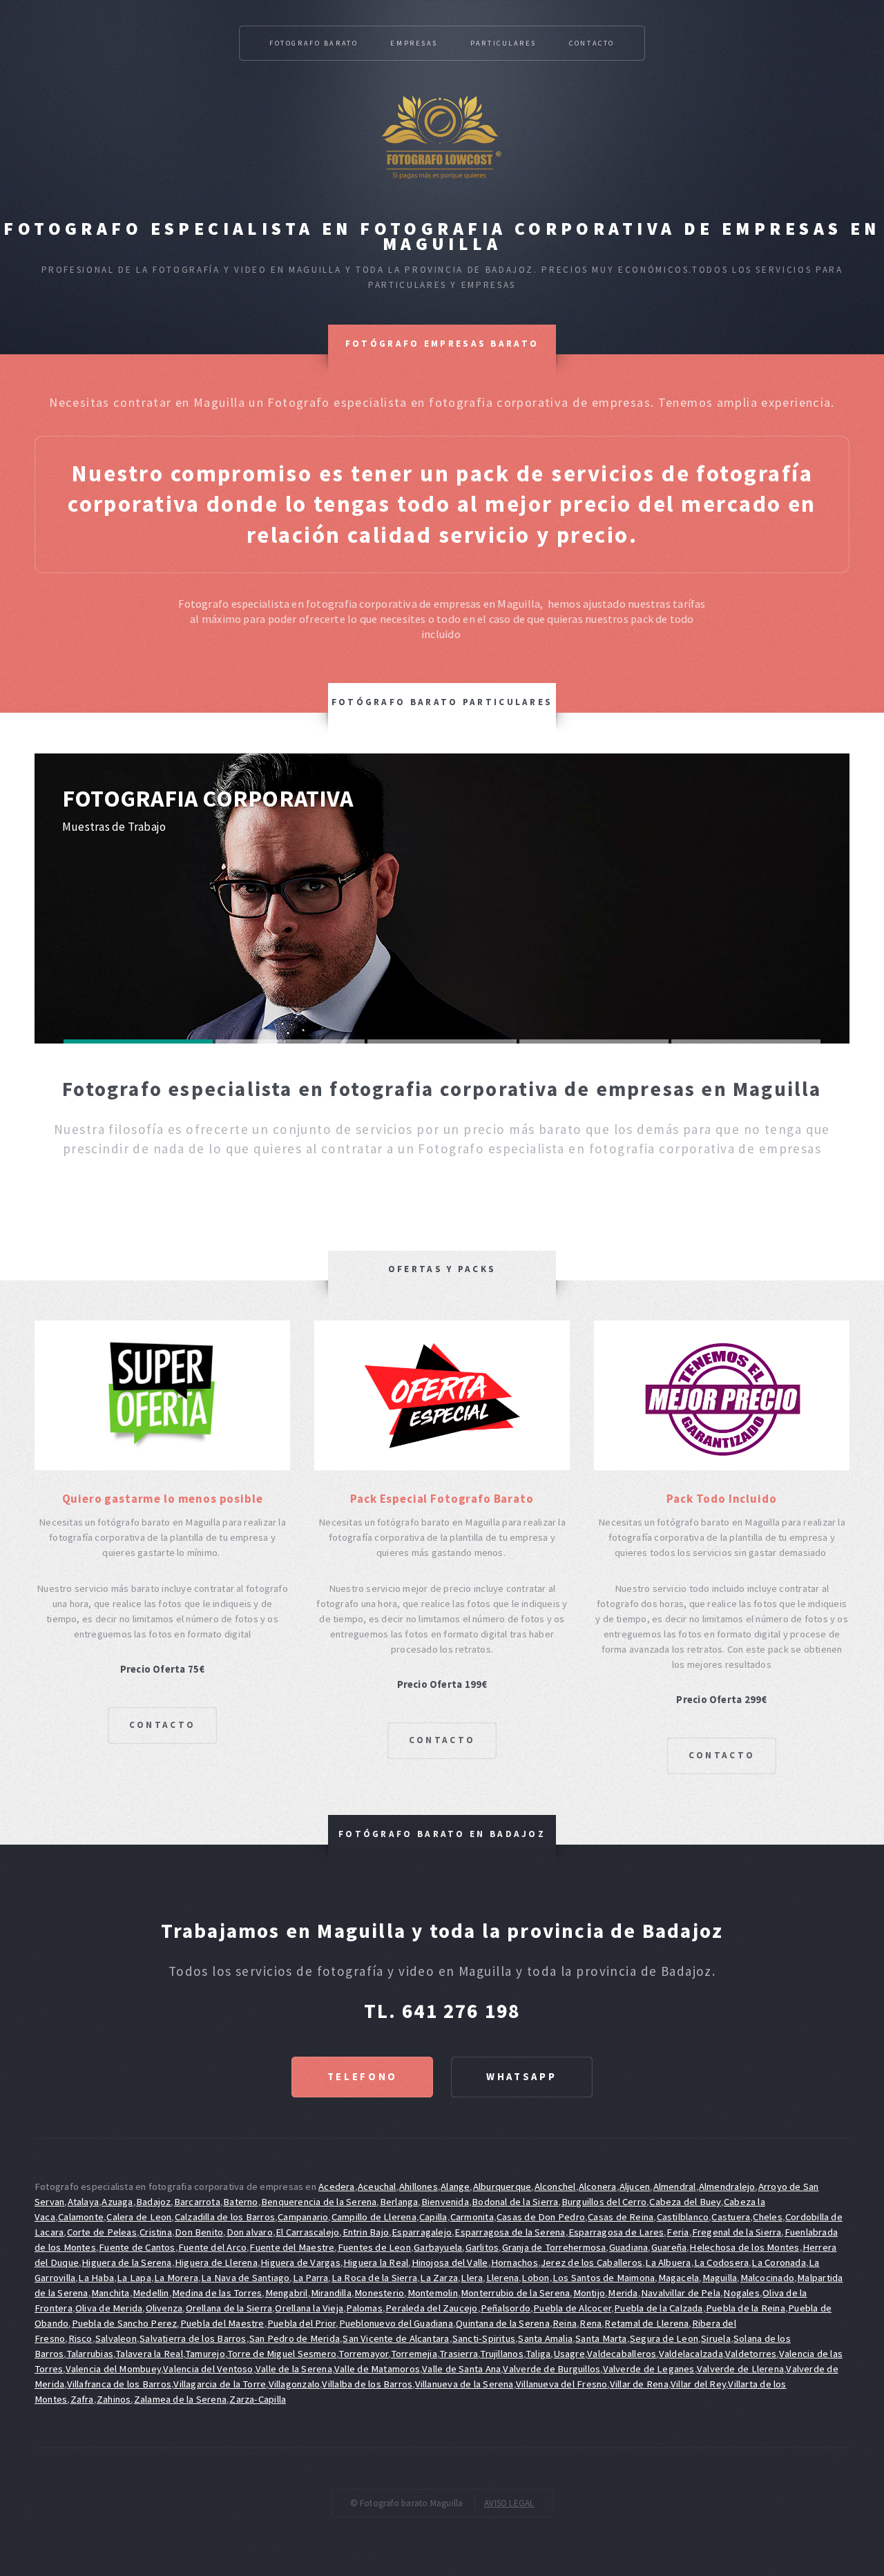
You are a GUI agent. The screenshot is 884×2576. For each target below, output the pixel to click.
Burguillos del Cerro (604, 2202)
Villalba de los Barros (367, 2384)
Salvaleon (116, 2338)
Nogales (741, 2293)
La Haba (96, 2278)
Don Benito (199, 2232)
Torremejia (414, 2354)
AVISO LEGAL (509, 2503)
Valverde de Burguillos (551, 2369)
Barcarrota (197, 2202)
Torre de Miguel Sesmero (282, 2354)
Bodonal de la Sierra (515, 2202)
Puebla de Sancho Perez (125, 2323)
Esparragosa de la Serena (510, 2232)
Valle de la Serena (294, 2369)
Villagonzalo (295, 2384)
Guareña (669, 2247)
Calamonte (81, 2217)
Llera (472, 2278)
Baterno (241, 2202)
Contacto (592, 43)
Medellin (151, 2293)
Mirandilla (331, 2293)
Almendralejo (727, 2186)
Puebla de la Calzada (658, 2308)
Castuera (731, 2217)
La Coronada (778, 2262)
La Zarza (439, 2278)
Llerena (503, 2278)
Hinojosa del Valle (450, 2262)
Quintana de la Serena (503, 2323)
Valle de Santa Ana (461, 2369)
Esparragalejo (422, 2232)
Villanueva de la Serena (464, 2384)
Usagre (569, 2354)
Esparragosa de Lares (616, 2232)
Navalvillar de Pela (681, 2293)
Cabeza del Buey (685, 2202)
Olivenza (164, 2308)
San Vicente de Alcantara (396, 2338)
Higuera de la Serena (126, 2262)
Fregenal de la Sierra (737, 2232)
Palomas (364, 2308)
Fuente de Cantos (137, 2247)
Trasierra (459, 2354)
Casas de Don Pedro (541, 2217)
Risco (80, 2338)
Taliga (538, 2354)
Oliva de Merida (109, 2308)
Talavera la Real (149, 2354)
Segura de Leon (664, 2338)
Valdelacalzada (691, 2354)
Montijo (589, 2293)
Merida (623, 2293)
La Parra (311, 2278)
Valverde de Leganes (649, 2369)
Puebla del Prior (302, 2323)
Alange (455, 2186)
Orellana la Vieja (309, 2308)
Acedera (337, 2186)
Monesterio (379, 2293)
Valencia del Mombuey (113, 2369)
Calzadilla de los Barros (225, 2217)
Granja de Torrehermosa (554, 2247)
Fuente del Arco (212, 2247)
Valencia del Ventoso (208, 2369)
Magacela (679, 2278)
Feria (678, 2232)
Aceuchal (377, 2186)
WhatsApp (521, 2077)
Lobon (535, 2278)
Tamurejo (205, 2354)
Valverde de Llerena (740, 2369)
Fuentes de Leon (374, 2247)
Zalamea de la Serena (180, 2399)
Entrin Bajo (366, 2232)
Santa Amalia (545, 2338)
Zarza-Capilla (258, 2399)
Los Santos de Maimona (604, 2278)
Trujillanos (501, 2354)
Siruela (716, 2338)
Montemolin (433, 2293)
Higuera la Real (376, 2262)
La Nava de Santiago (245, 2278)
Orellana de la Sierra (229, 2308)
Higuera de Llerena (216, 2262)
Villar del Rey (698, 2384)
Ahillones (419, 2186)
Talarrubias (90, 2354)
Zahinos (114, 2399)
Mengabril (287, 2293)
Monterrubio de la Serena (515, 2293)
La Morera (176, 2278)
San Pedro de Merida (295, 2338)
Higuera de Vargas (300, 2262)
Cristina (156, 2232)
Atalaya (84, 2202)
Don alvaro (250, 2232)
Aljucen (635, 2186)
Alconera (598, 2186)
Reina (565, 2323)
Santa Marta (601, 2338)
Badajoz (154, 2202)
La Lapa (134, 2278)
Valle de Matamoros (377, 2369)
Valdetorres (751, 2354)
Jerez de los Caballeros (592, 2262)
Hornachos (515, 2262)
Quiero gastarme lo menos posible (163, 1499)
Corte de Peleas (102, 2232)
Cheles (767, 2217)
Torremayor (363, 2354)
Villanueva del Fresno (562, 2384)
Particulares (503, 43)
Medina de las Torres (217, 2293)
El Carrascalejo (307, 2232)
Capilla (433, 2217)
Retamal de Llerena (646, 2323)
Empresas (414, 43)
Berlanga (399, 2202)
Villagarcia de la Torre (220, 2384)
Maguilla (720, 2278)
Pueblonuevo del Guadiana (396, 2323)
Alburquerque (502, 2186)
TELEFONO (363, 2077)
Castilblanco (683, 2217)
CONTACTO (162, 1725)
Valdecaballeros (622, 2354)
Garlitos (482, 2247)
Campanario (303, 2217)
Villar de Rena (639, 2384)
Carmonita (472, 2217)
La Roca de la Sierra (374, 2278)
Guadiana (629, 2247)
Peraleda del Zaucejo (431, 2308)
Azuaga (117, 2202)
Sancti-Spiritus (484, 2338)
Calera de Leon (139, 2217)
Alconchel (555, 2186)
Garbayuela (438, 2247)
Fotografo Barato (314, 43)
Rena (590, 2323)
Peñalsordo (506, 2308)
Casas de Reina (621, 2217)
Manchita (110, 2293)
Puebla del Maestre (222, 2323)
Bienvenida (445, 2202)
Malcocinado (767, 2278)
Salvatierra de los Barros (193, 2338)
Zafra (82, 2399)
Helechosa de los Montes (744, 2247)
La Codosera (721, 2262)
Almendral (675, 2186)
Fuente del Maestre (292, 2247)
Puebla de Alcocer (572, 2308)
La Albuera (668, 2262)
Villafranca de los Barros (119, 2384)
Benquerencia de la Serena (319, 2202)
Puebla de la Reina (746, 2308)
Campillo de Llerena (374, 2217)
